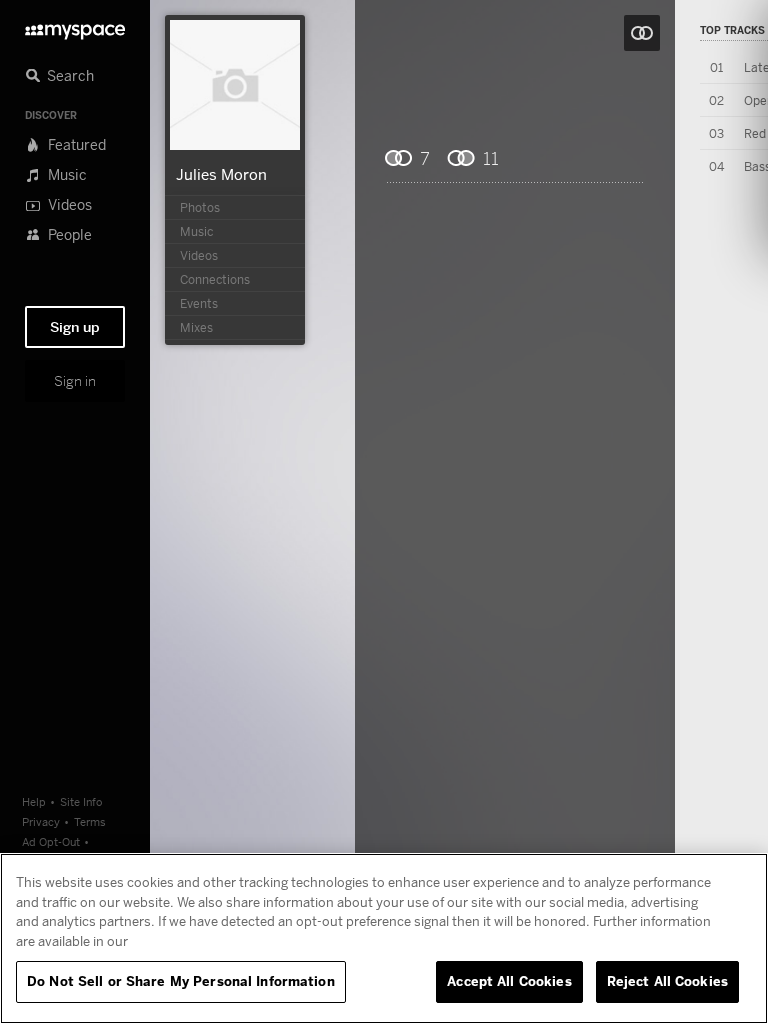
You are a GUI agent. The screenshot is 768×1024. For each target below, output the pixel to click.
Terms (90, 821)
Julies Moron (221, 174)
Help (34, 801)
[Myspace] (75, 26)
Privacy (41, 821)
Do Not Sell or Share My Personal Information (181, 981)
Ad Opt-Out (51, 841)
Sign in (75, 381)
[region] (384, 938)
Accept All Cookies (509, 981)
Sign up (75, 327)
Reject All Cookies (667, 981)
